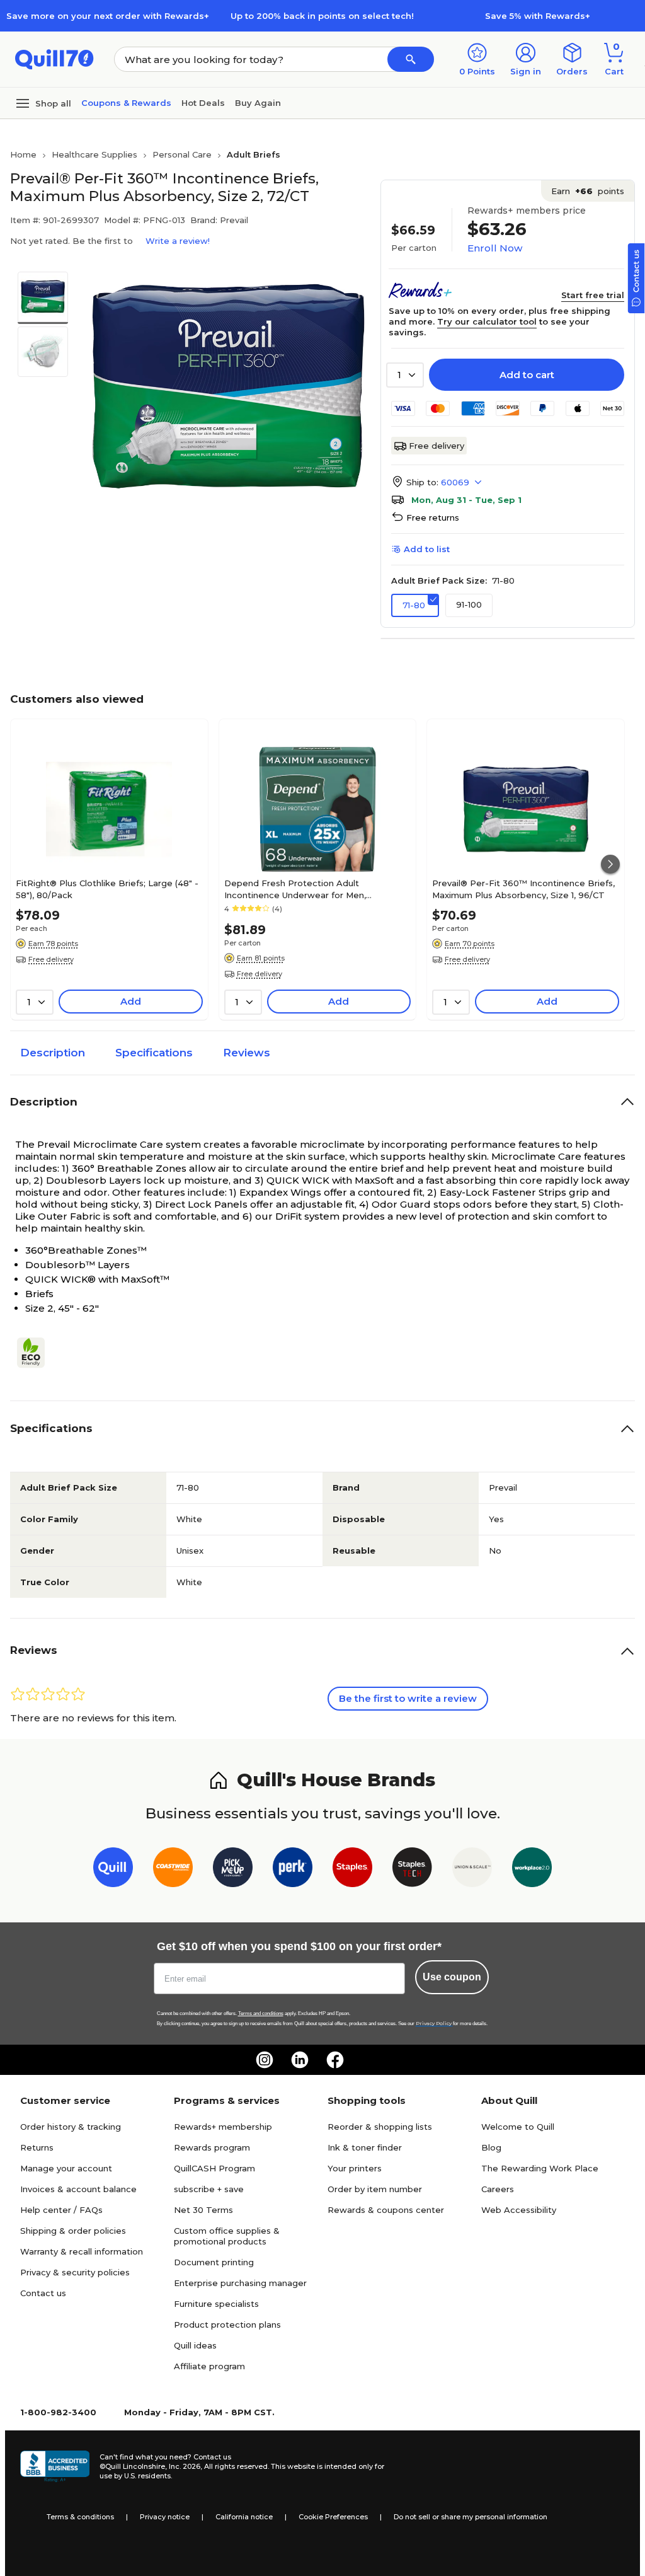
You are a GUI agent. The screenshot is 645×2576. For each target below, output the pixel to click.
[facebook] (335, 2060)
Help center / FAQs (61, 2210)
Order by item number (375, 2189)
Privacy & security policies (75, 2272)
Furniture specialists (216, 2304)
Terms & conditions (80, 2517)
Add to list (427, 549)
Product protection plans (227, 2325)
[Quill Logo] (54, 58)
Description (53, 1053)
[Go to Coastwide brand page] (173, 1870)
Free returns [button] (433, 517)
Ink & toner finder (365, 2147)
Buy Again (258, 103)
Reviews (247, 1053)
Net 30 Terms (203, 2210)
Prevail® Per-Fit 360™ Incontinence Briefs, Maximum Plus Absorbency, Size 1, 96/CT (523, 889)
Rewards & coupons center (386, 2210)
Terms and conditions (261, 2013)
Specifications (154, 1053)
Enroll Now (495, 248)
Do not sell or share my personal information (471, 2517)
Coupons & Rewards (126, 103)
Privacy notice (165, 2517)
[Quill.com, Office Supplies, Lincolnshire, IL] (55, 2466)
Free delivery (437, 446)
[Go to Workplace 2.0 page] (532, 1870)
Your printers (355, 2168)
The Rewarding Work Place (540, 2168)
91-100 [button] (469, 604)
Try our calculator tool (487, 321)
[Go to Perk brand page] (293, 1870)
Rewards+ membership (223, 2127)
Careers (498, 2189)
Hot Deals (203, 103)
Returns (37, 2147)
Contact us (43, 2293)
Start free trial (593, 295)
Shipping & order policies (73, 2231)
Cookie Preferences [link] (333, 2517)
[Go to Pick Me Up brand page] (233, 1870)
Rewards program (212, 2147)
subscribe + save (209, 2189)
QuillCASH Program (214, 2168)
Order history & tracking (71, 2127)
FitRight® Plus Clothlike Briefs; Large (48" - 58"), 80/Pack (107, 889)
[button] (411, 59)
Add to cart (527, 375)
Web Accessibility (519, 2210)
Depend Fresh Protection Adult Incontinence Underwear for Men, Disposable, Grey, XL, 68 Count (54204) (307, 889)
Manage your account (66, 2168)
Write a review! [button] (178, 241)
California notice (244, 2517)
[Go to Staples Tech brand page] (412, 1870)
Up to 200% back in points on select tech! (322, 16)
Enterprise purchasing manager (240, 2283)
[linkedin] (300, 2060)
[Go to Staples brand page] (352, 1870)
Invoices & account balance (78, 2189)
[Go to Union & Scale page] (472, 1870)
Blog (491, 2147)
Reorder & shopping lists (380, 2127)
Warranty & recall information (82, 2251)
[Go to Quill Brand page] (113, 1870)
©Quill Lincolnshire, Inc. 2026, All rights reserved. (184, 2466)
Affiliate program (209, 2366)
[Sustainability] (36, 1353)
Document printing (214, 2262)
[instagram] (265, 2060)
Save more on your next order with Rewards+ (108, 16)
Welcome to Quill (518, 2127)
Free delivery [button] (51, 959)
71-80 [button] (414, 605)
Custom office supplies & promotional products (227, 2236)
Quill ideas (195, 2345)
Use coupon (452, 1977)
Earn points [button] (588, 191)
